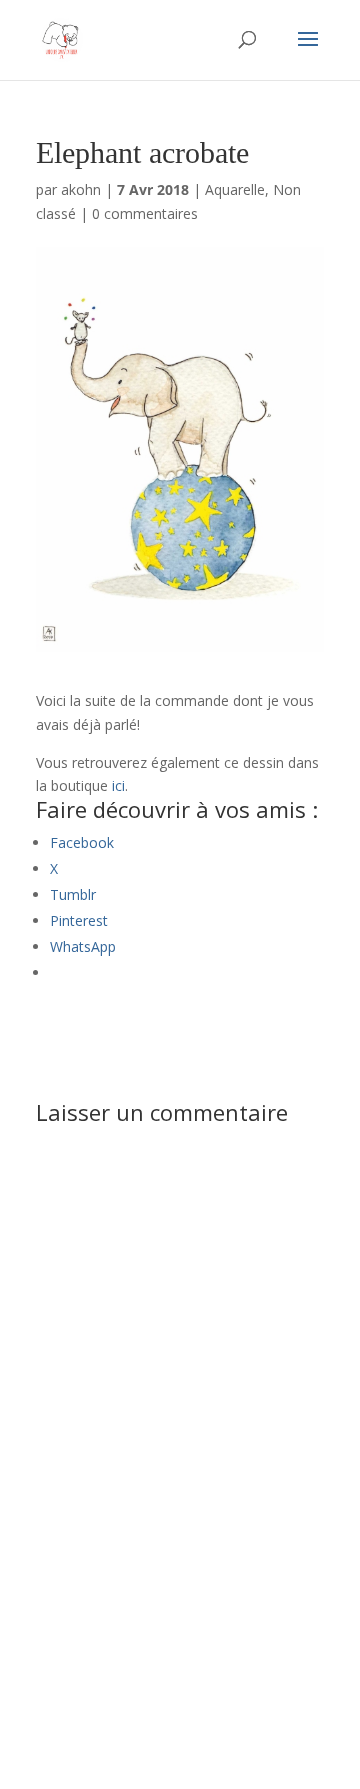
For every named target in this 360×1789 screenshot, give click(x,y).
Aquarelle (235, 189)
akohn (81, 189)
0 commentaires (145, 213)
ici (116, 785)
